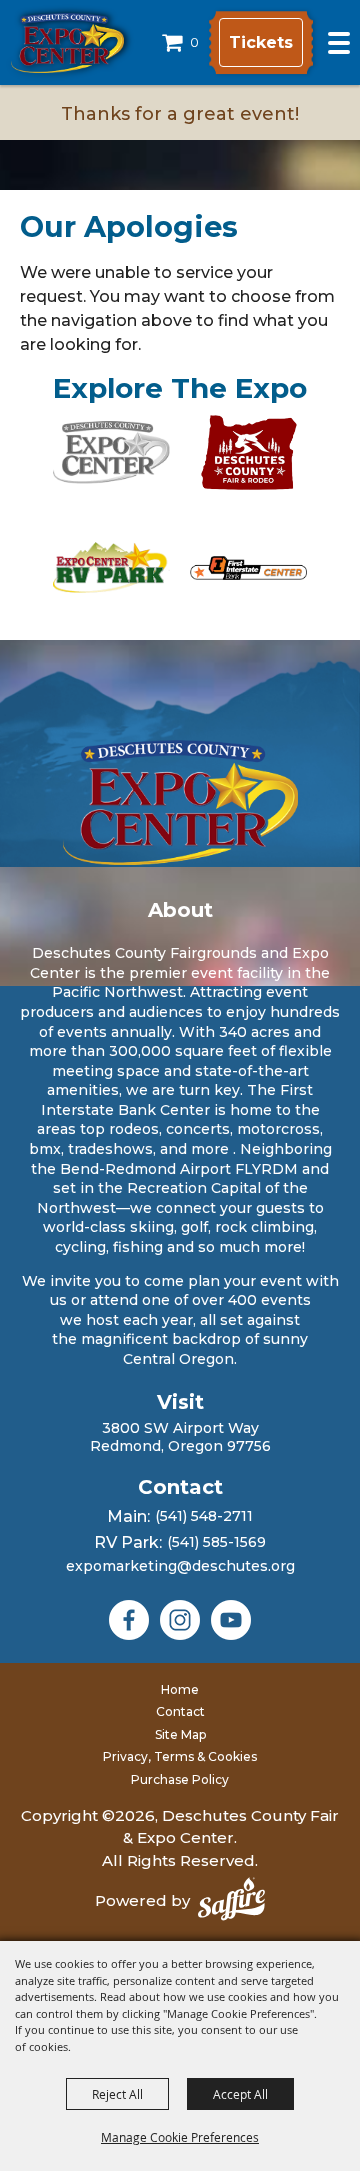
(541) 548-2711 (204, 1516)
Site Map (180, 1734)
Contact (180, 1711)
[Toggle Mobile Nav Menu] (339, 43)
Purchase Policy (180, 1779)
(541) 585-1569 (216, 1542)
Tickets (261, 42)
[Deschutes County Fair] (180, 802)
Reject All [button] (117, 2094)
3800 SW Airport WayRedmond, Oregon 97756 (180, 1437)
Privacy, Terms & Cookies (180, 1756)
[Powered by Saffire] (231, 1901)
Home (180, 1689)
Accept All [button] (240, 2094)
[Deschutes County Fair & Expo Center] (67, 43)
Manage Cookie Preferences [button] (180, 2137)
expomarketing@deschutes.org (180, 1566)
